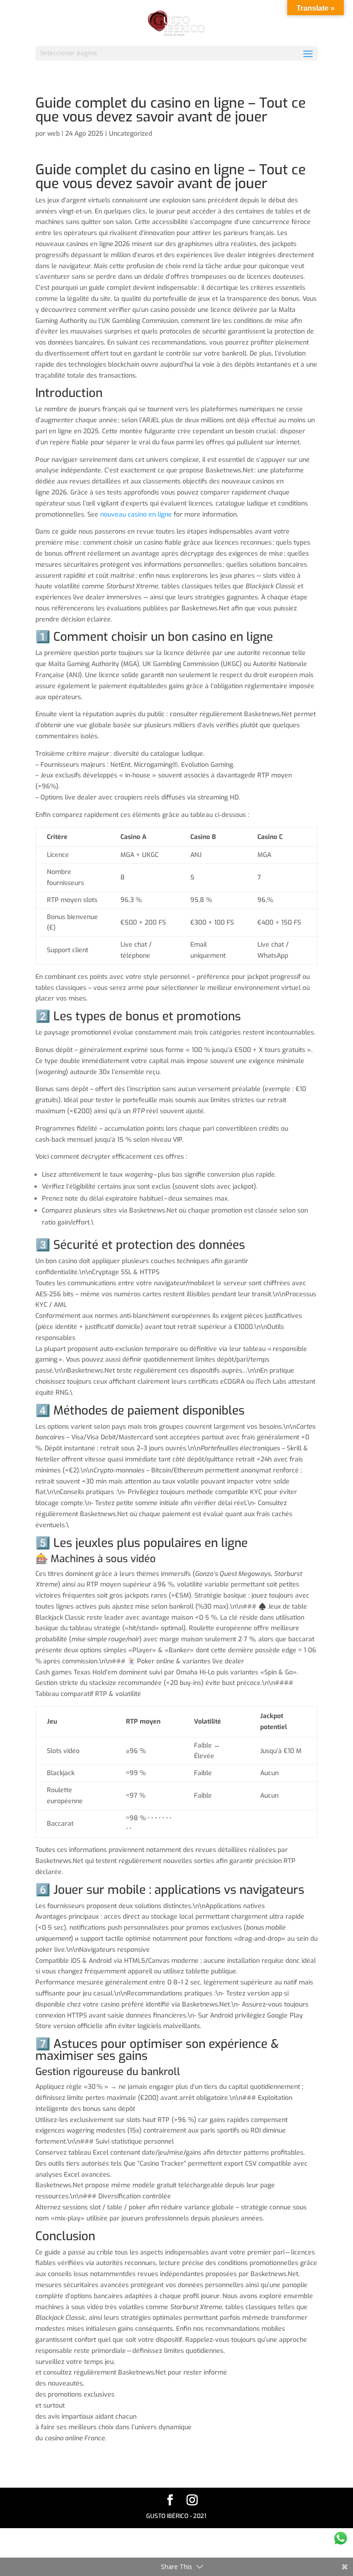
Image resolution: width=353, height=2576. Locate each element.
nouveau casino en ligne (136, 515)
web (54, 134)
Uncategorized (131, 134)
